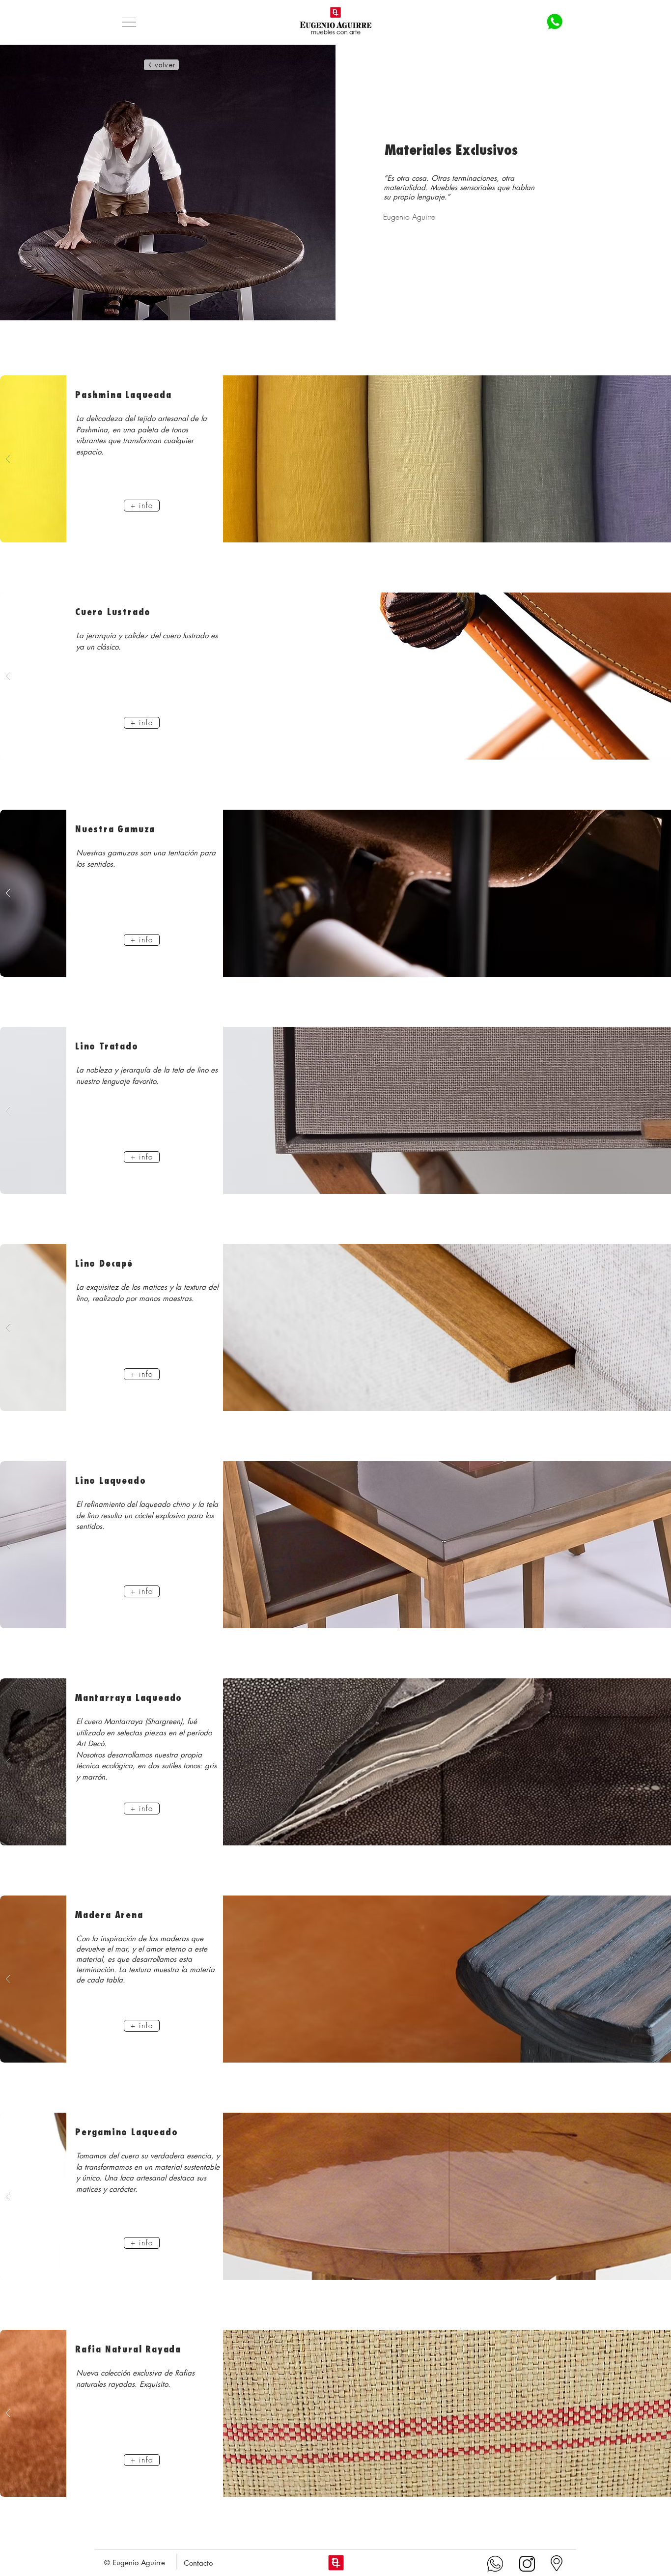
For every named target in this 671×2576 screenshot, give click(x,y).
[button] (129, 22)
